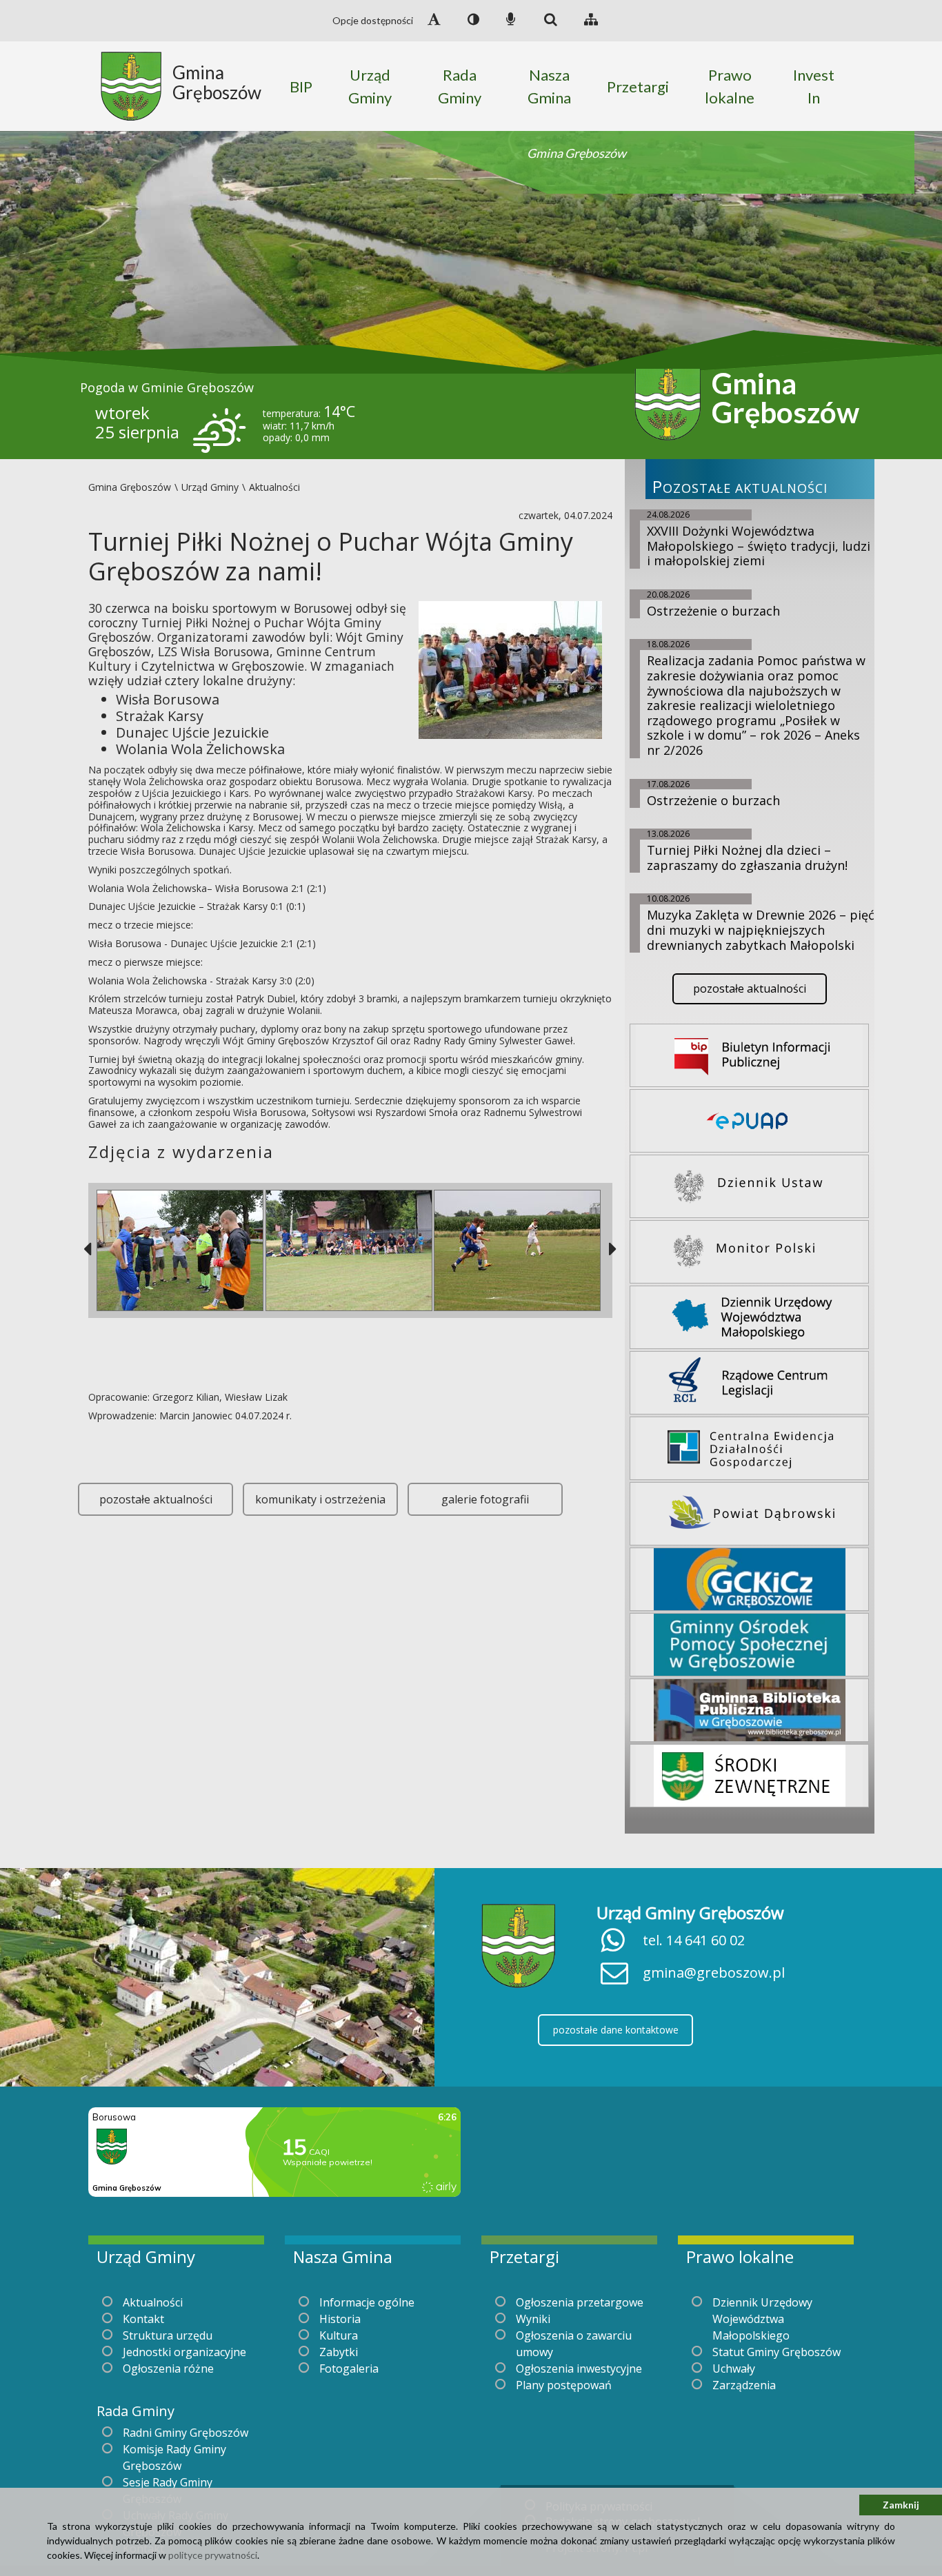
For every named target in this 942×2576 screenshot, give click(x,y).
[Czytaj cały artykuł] (510, 669)
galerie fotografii (485, 1499)
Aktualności (153, 2302)
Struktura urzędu (168, 2335)
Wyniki (533, 2319)
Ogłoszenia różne (168, 2369)
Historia (340, 2319)
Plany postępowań (564, 2385)
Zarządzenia (744, 2385)
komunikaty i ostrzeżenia (320, 1499)
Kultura (339, 2335)
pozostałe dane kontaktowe (616, 2030)
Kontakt (143, 2319)
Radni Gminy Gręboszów (186, 2433)
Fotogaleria (349, 2369)
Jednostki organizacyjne (184, 2352)
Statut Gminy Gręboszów (776, 2352)
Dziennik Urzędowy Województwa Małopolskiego (762, 2319)
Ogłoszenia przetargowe (580, 2302)
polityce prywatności (213, 2555)
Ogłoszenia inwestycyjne (579, 2369)
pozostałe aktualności (156, 1499)
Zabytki (339, 2352)
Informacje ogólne (367, 2302)
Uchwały (734, 2369)
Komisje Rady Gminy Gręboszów (174, 2457)
